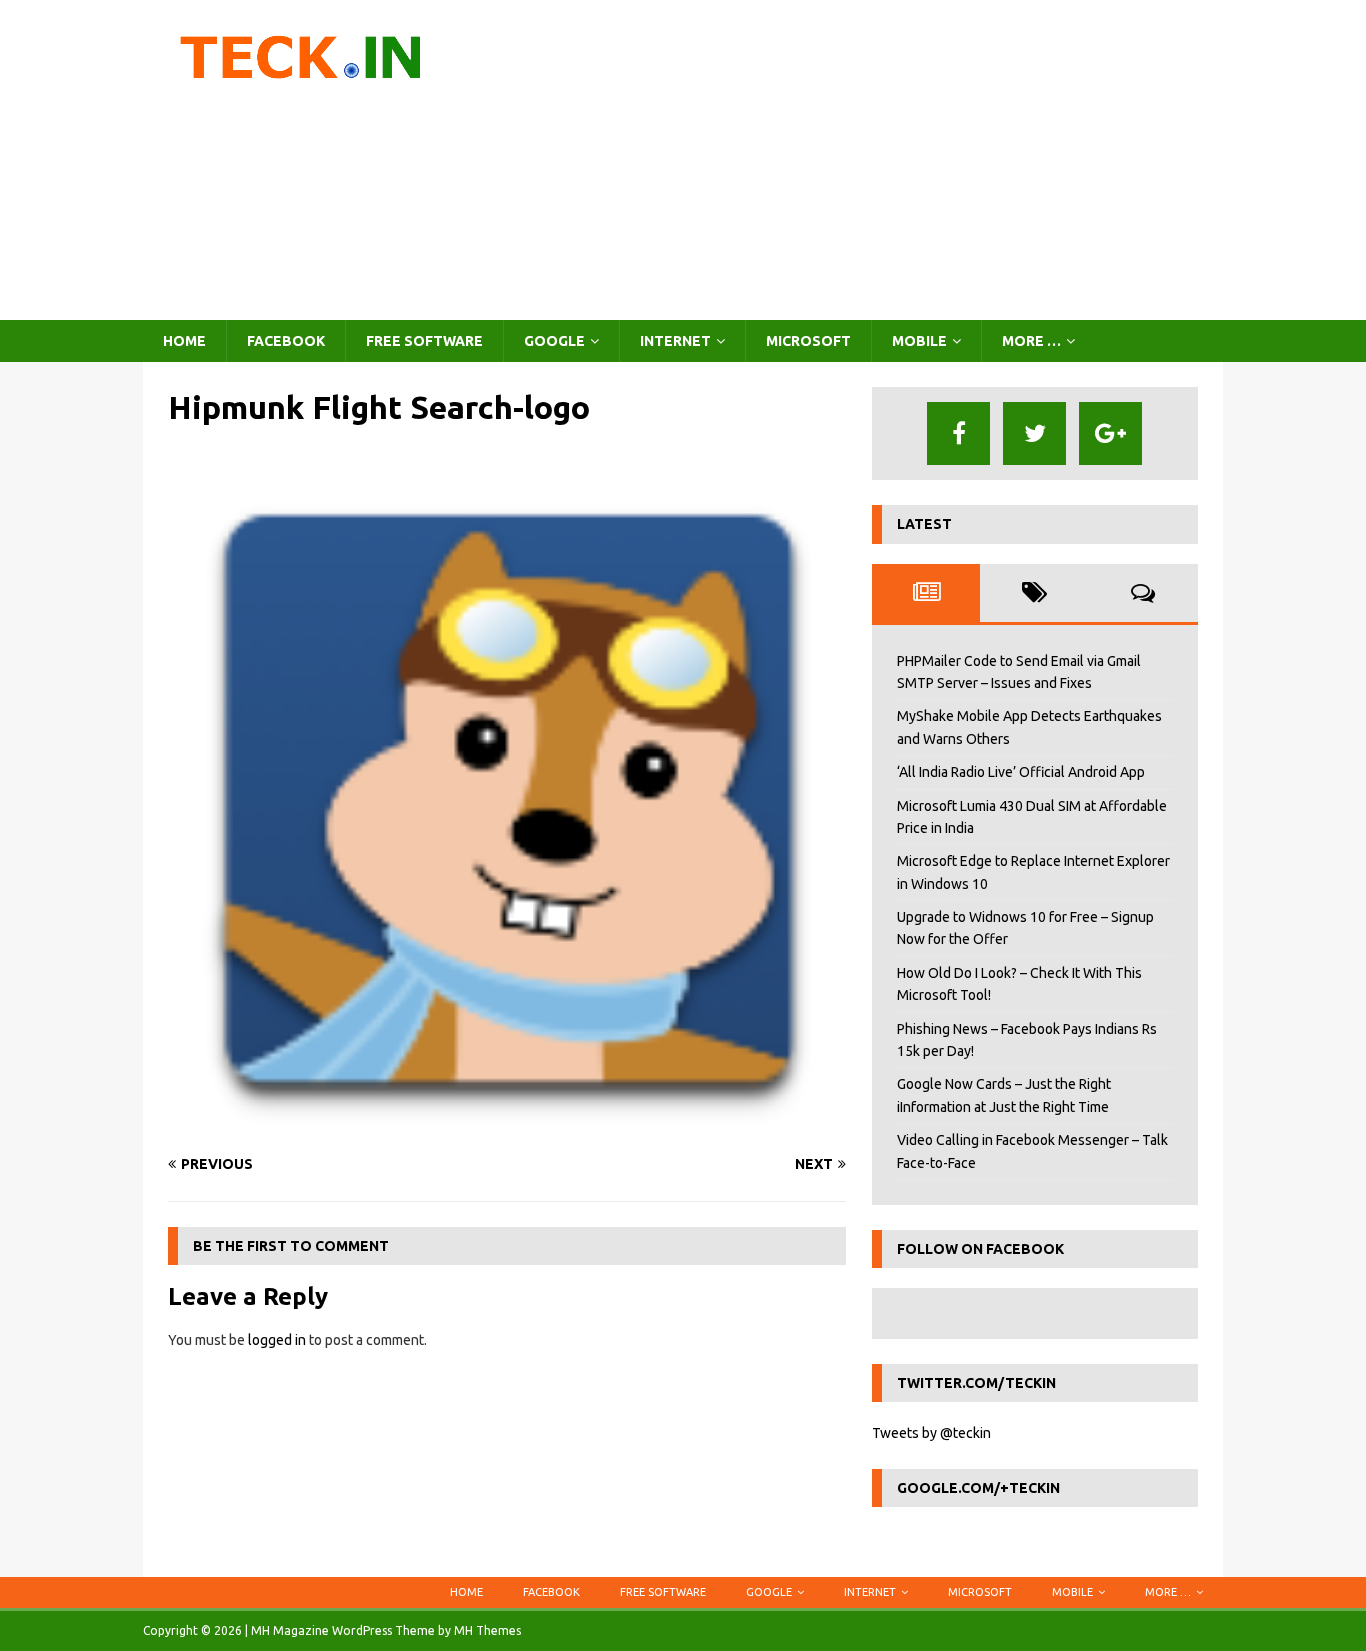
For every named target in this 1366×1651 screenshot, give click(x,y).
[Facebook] (958, 433)
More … (1031, 341)
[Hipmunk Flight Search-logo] (507, 1126)
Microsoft (808, 341)
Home (184, 341)
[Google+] (1110, 433)
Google (554, 341)
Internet (675, 341)
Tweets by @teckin (931, 1433)
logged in (277, 1340)
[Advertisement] (857, 160)
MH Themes (487, 1630)
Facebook (286, 341)
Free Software (424, 341)
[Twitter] (1034, 433)
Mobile (919, 341)
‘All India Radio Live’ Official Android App (1021, 772)
